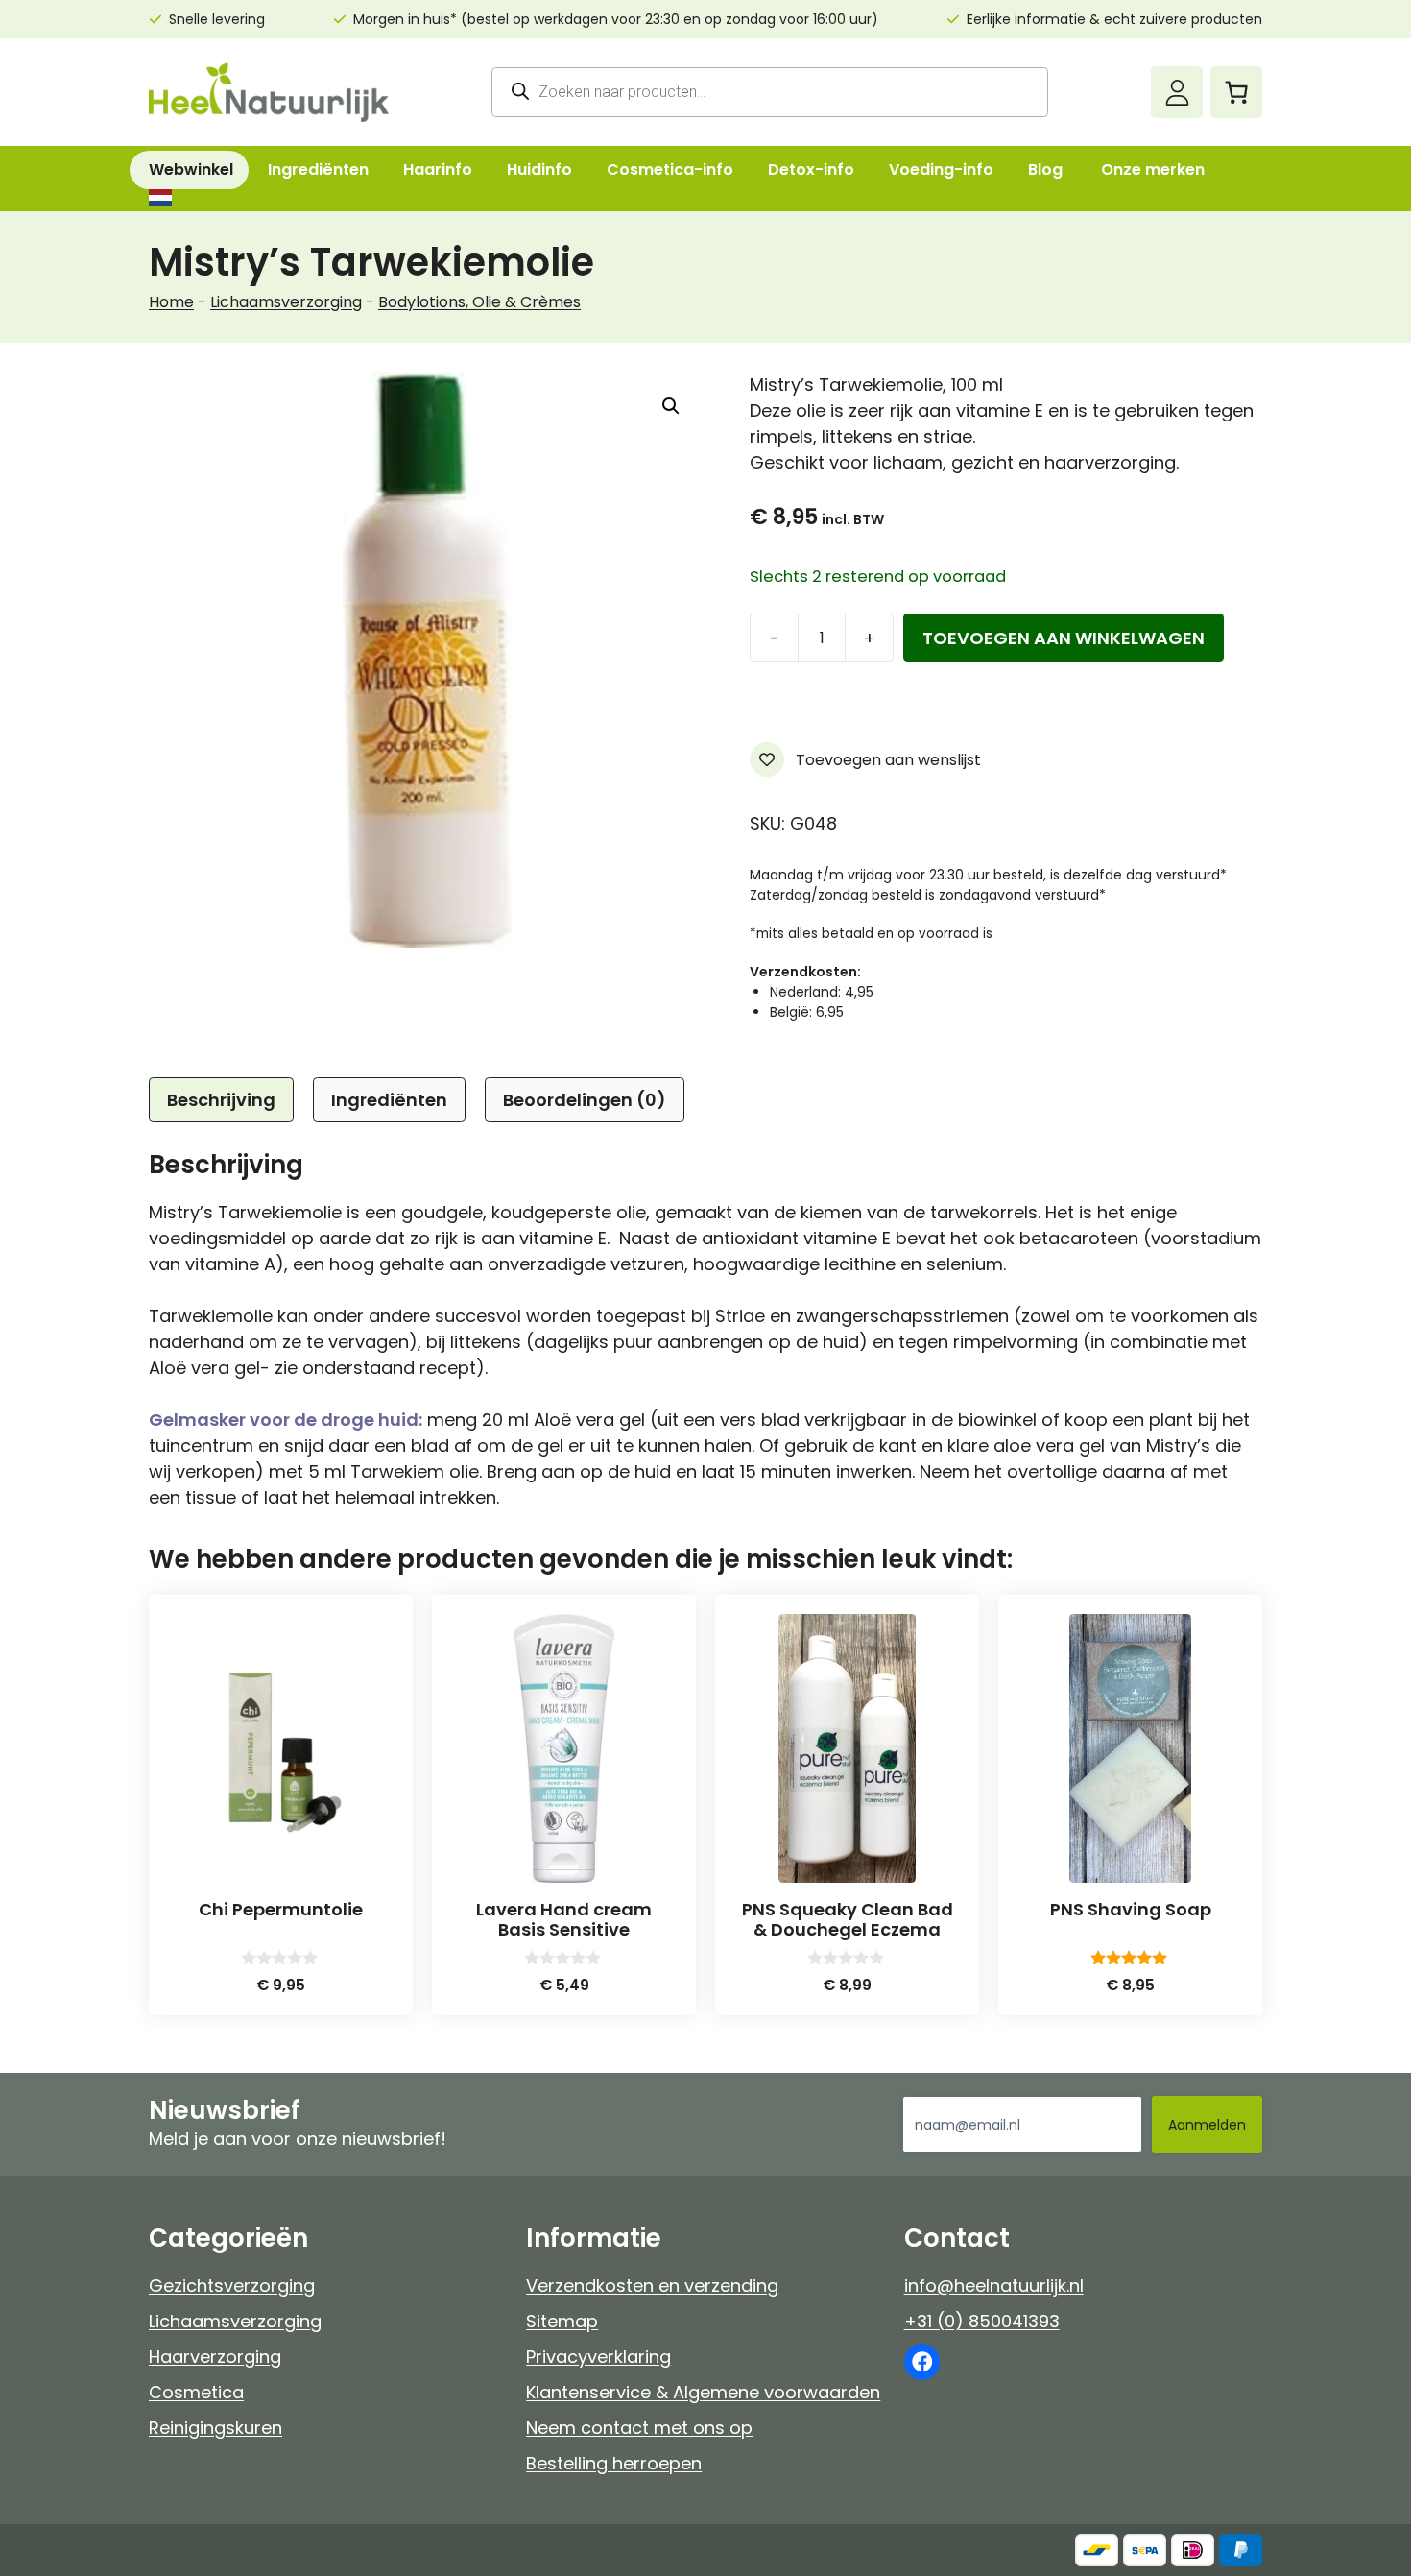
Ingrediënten (318, 169)
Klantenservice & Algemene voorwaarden (703, 2392)
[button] (671, 406)
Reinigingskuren (215, 2428)
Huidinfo (539, 169)
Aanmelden (1207, 2125)
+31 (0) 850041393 (982, 2321)
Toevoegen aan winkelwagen (1064, 638)
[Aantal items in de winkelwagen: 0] (1236, 92)
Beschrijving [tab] (221, 1100)
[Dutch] (159, 198)
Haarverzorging (215, 2357)
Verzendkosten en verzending (652, 2286)
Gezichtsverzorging (232, 2286)
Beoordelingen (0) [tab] (585, 1100)
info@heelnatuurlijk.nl (994, 2286)
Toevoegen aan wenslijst (886, 760)
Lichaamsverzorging (286, 302)
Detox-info (811, 169)
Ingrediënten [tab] (389, 1100)
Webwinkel (191, 169)
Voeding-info (941, 169)
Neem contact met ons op (639, 2428)
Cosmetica (196, 2392)
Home (171, 302)
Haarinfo (438, 169)
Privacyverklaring (598, 2357)
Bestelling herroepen (614, 2463)
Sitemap (562, 2321)
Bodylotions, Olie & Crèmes (479, 302)
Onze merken (1153, 169)
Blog (1045, 169)
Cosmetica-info (670, 169)
